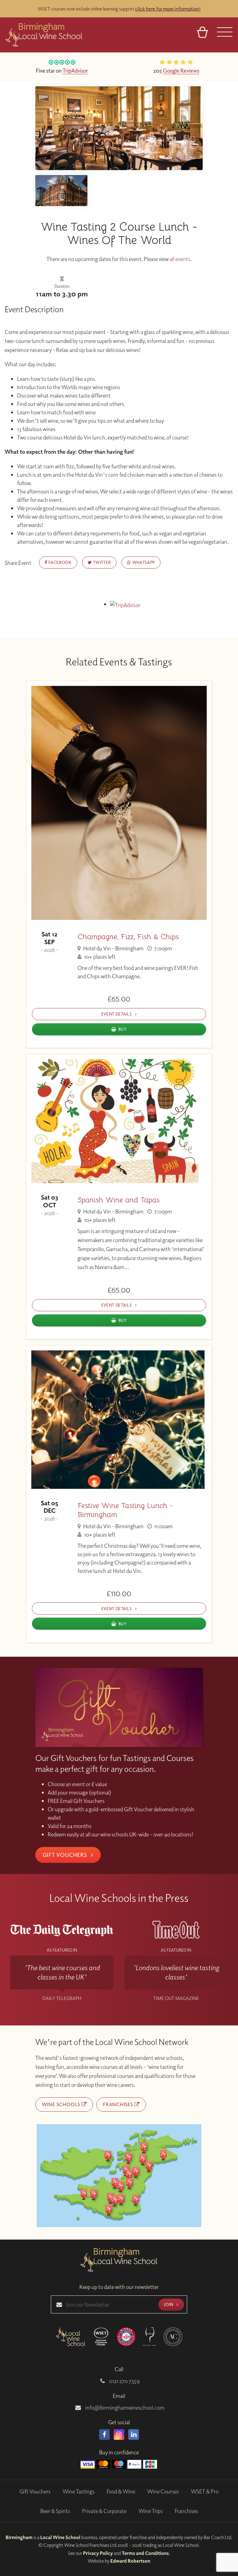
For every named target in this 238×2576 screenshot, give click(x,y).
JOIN (169, 2304)
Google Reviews (181, 70)
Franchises (119, 2104)
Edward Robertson (130, 2561)
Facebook (59, 562)
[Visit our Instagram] (119, 2434)
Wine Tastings (79, 2491)
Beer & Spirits (55, 2511)
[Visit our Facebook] (104, 2434)
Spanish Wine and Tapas (119, 1200)
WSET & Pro (205, 2491)
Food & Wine (121, 2491)
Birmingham (19, 2537)
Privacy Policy (98, 2553)
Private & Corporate (104, 2511)
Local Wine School (60, 2537)
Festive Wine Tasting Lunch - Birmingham (125, 1510)
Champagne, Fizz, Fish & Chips (128, 937)
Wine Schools (62, 2104)
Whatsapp (143, 562)
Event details (117, 1014)
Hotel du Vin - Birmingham (113, 948)
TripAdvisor (75, 70)
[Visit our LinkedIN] (134, 2434)
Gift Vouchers (66, 1855)
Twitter (101, 562)
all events (180, 259)
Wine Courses (163, 2491)
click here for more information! (168, 9)
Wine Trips (151, 2511)
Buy (123, 1029)
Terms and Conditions (145, 2553)
